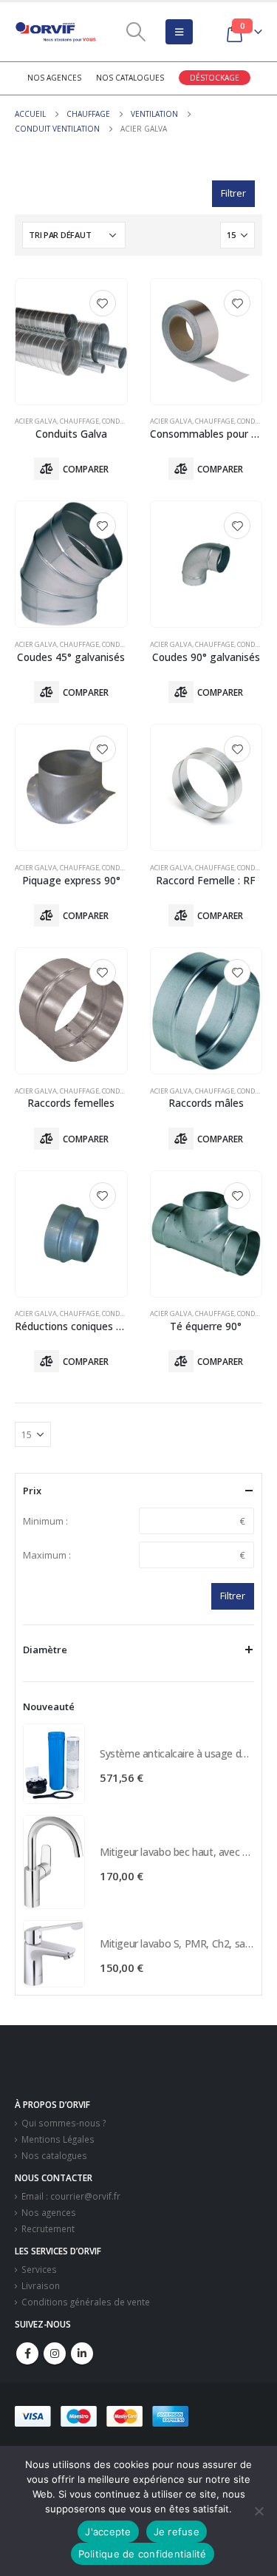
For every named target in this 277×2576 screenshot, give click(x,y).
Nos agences (54, 78)
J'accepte (108, 2532)
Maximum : (47, 1555)
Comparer (86, 469)
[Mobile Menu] (179, 32)
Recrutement (48, 2228)
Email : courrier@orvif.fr (71, 2196)
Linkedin (82, 2353)
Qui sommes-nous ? (64, 2123)
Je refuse (177, 2532)
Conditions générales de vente (86, 2302)
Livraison (41, 2285)
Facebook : (27, 2353)
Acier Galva (36, 421)
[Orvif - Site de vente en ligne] (55, 32)
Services (39, 2269)
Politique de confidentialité (143, 2554)
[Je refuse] (259, 2511)
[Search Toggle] (136, 32)
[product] (71, 342)
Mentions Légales (58, 2139)
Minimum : (45, 1521)
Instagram (55, 2353)
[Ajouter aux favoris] (103, 303)
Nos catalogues (130, 78)
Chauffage (79, 421)
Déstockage (215, 78)
